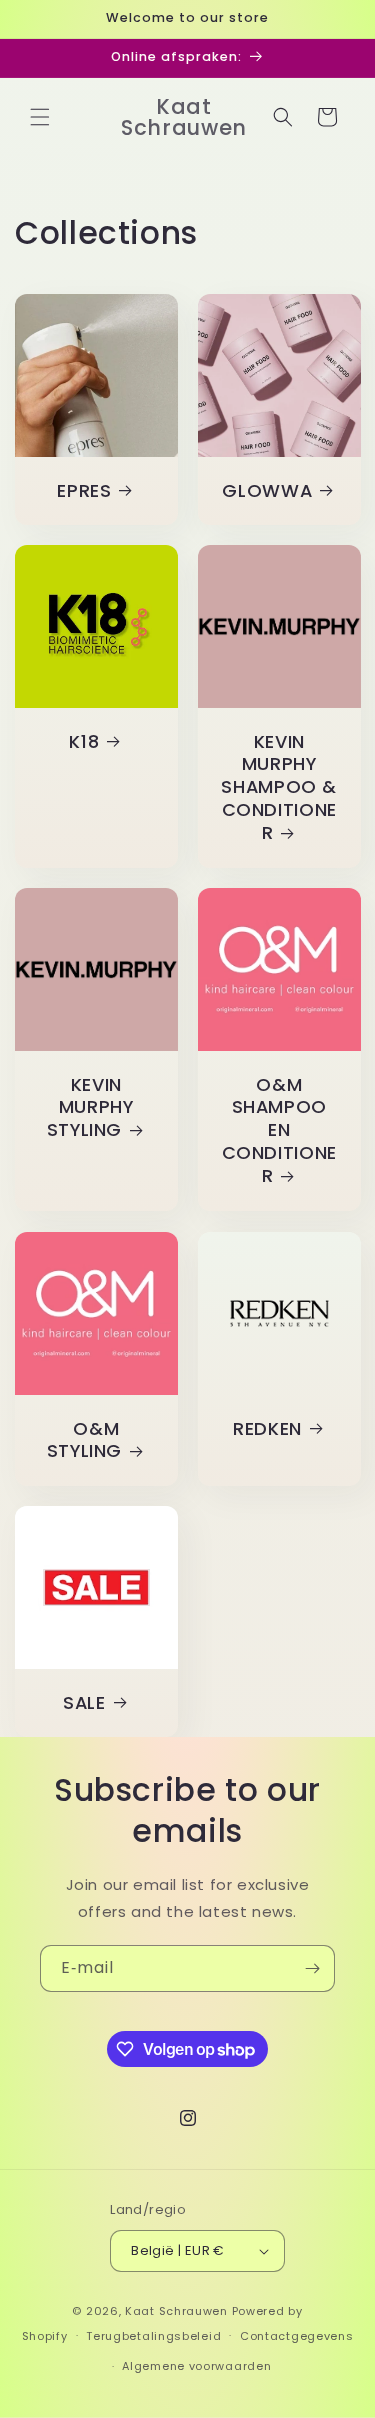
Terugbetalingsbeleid (153, 2336)
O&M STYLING (84, 1440)
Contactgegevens (297, 2336)
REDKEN (266, 1428)
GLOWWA (267, 490)
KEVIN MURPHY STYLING (90, 1108)
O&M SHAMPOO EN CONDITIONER (278, 1131)
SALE (84, 1703)
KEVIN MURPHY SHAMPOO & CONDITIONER (279, 788)
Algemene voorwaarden (196, 2366)
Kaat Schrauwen (176, 2311)
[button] (40, 117)
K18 (84, 742)
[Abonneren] (312, 1968)
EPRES (84, 490)
